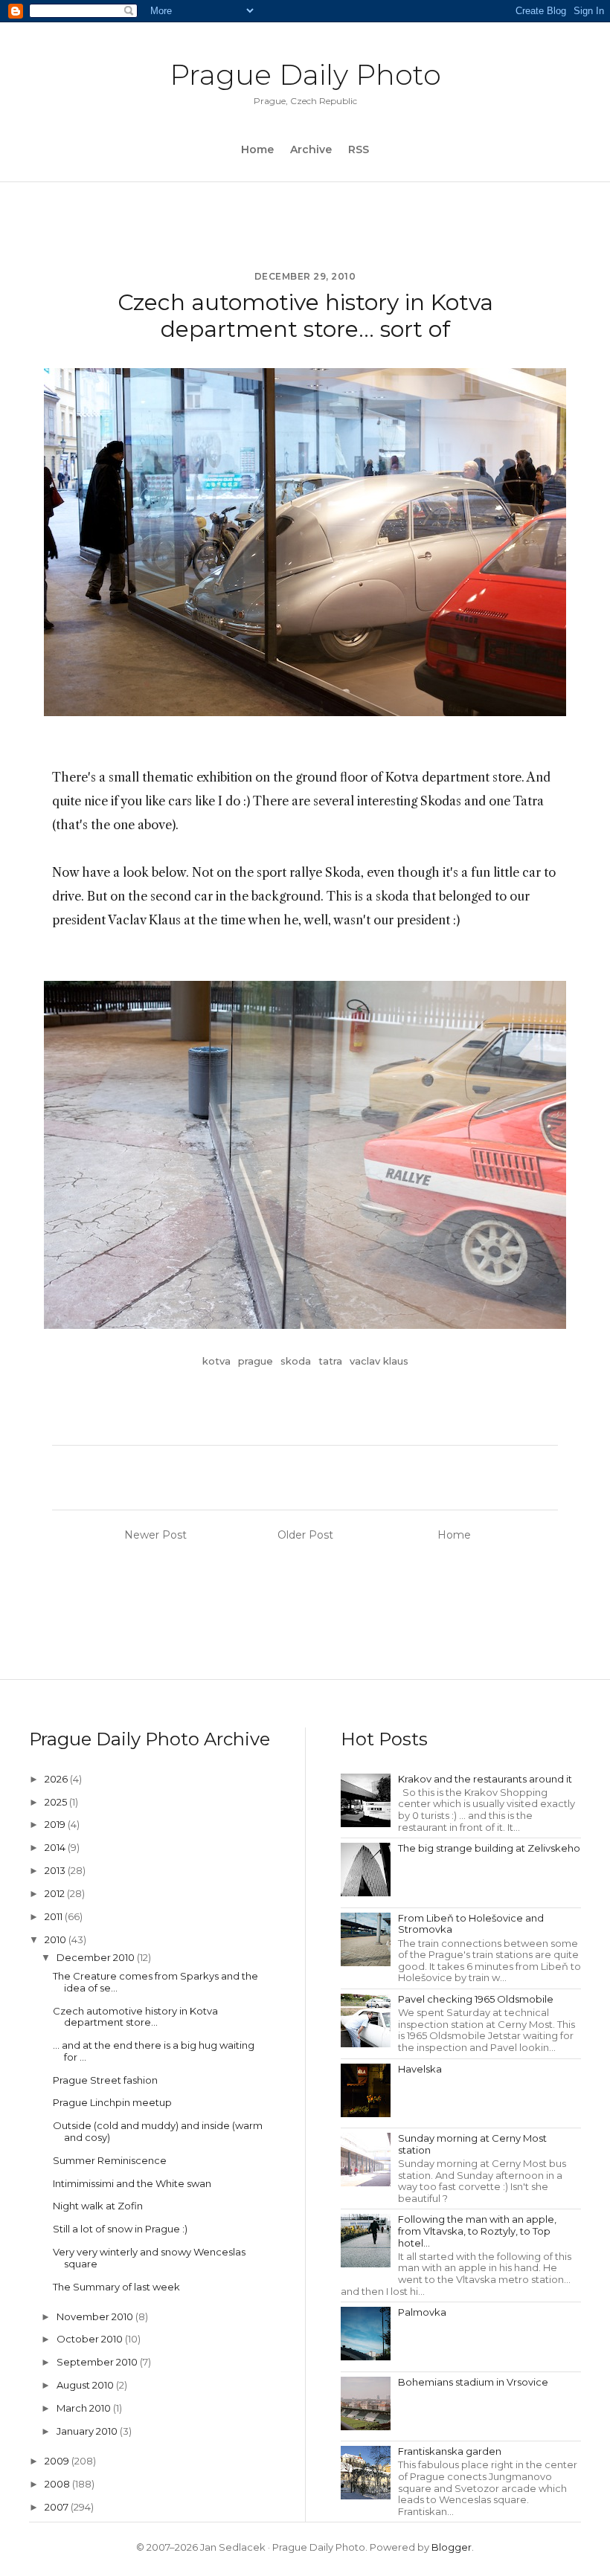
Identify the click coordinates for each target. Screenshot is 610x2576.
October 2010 (91, 2339)
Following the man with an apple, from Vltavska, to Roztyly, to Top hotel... (477, 2231)
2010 (57, 1939)
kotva (216, 1361)
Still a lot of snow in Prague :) (120, 2229)
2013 (56, 1870)
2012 (56, 1893)
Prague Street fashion (105, 2080)
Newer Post (155, 1535)
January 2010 (88, 2431)
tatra (330, 1361)
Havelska (420, 2069)
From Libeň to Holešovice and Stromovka (471, 1924)
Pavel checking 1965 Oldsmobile (476, 1999)
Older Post (305, 1535)
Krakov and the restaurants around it (485, 1779)
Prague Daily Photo (305, 75)
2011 (55, 1916)
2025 (57, 1802)
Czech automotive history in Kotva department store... (135, 2017)
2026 (57, 1779)
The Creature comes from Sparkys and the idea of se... (155, 1982)
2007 (58, 2507)
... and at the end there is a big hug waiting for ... (154, 2051)
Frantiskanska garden (450, 2451)
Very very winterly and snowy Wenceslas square (149, 2258)
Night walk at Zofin (98, 2206)
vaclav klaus (379, 1361)
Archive (311, 149)
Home (257, 149)
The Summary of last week (116, 2287)
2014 (56, 1847)
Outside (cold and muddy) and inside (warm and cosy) (158, 2131)
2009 (58, 2461)
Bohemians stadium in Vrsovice (473, 2382)
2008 (58, 2484)
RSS (359, 149)
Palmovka (422, 2312)
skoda (296, 1361)
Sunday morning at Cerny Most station (472, 2144)
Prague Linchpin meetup (112, 2102)
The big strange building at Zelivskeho (489, 1848)
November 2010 (96, 2316)
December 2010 (97, 1957)
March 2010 (85, 2408)
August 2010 (86, 2385)
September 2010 (98, 2362)
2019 (56, 1824)
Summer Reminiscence (110, 2160)
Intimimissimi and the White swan (132, 2183)
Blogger (452, 2547)
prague (256, 1361)
